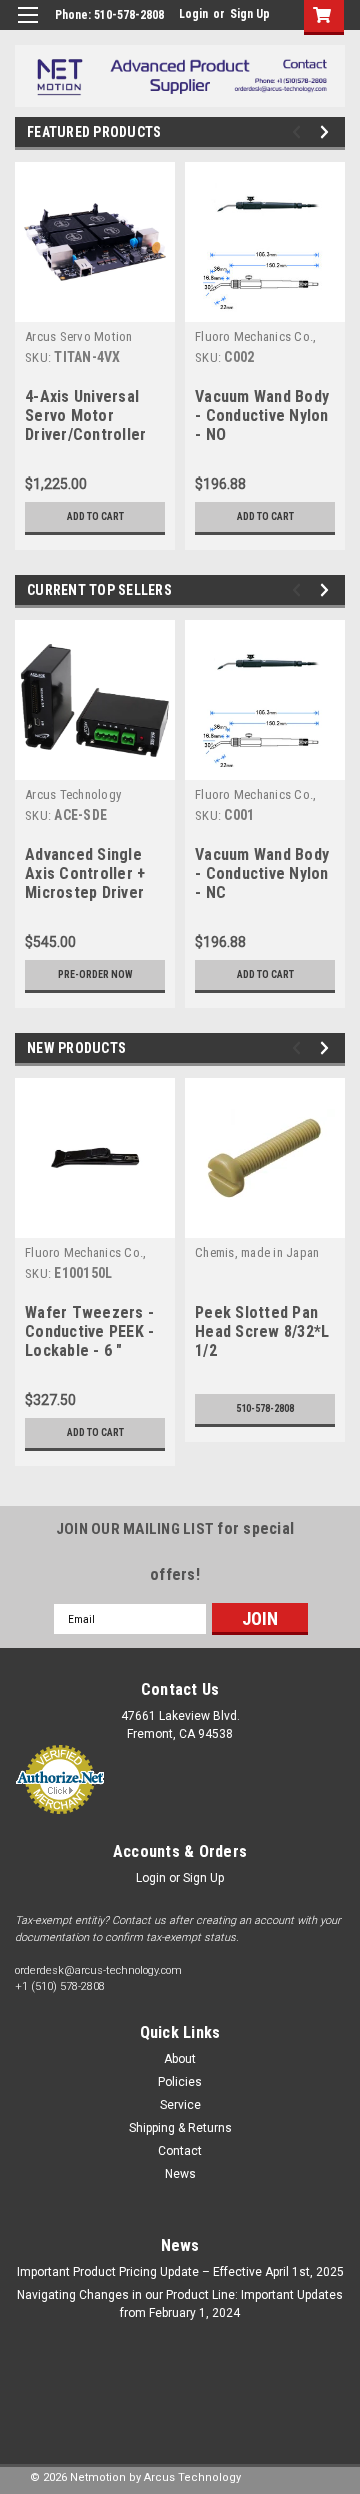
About (180, 2059)
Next (327, 132)
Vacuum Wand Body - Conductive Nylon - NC (262, 873)
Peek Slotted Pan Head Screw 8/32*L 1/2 (262, 1331)
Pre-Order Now (95, 974)
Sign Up (250, 14)
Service (180, 2105)
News (180, 2174)
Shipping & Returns (180, 2128)
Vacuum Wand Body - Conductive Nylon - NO (262, 415)
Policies (180, 2082)
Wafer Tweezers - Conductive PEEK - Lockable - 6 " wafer (89, 1333)
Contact (180, 2151)
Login (193, 14)
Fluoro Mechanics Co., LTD (255, 338)
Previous (299, 132)
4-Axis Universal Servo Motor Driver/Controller (85, 415)
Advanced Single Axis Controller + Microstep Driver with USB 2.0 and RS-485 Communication (85, 875)
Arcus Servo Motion (79, 336)
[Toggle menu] (27, 27)
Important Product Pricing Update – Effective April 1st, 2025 (180, 2272)
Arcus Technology (73, 794)
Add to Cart (95, 516)
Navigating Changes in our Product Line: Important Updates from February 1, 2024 (180, 2304)
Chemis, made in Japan (257, 1252)
